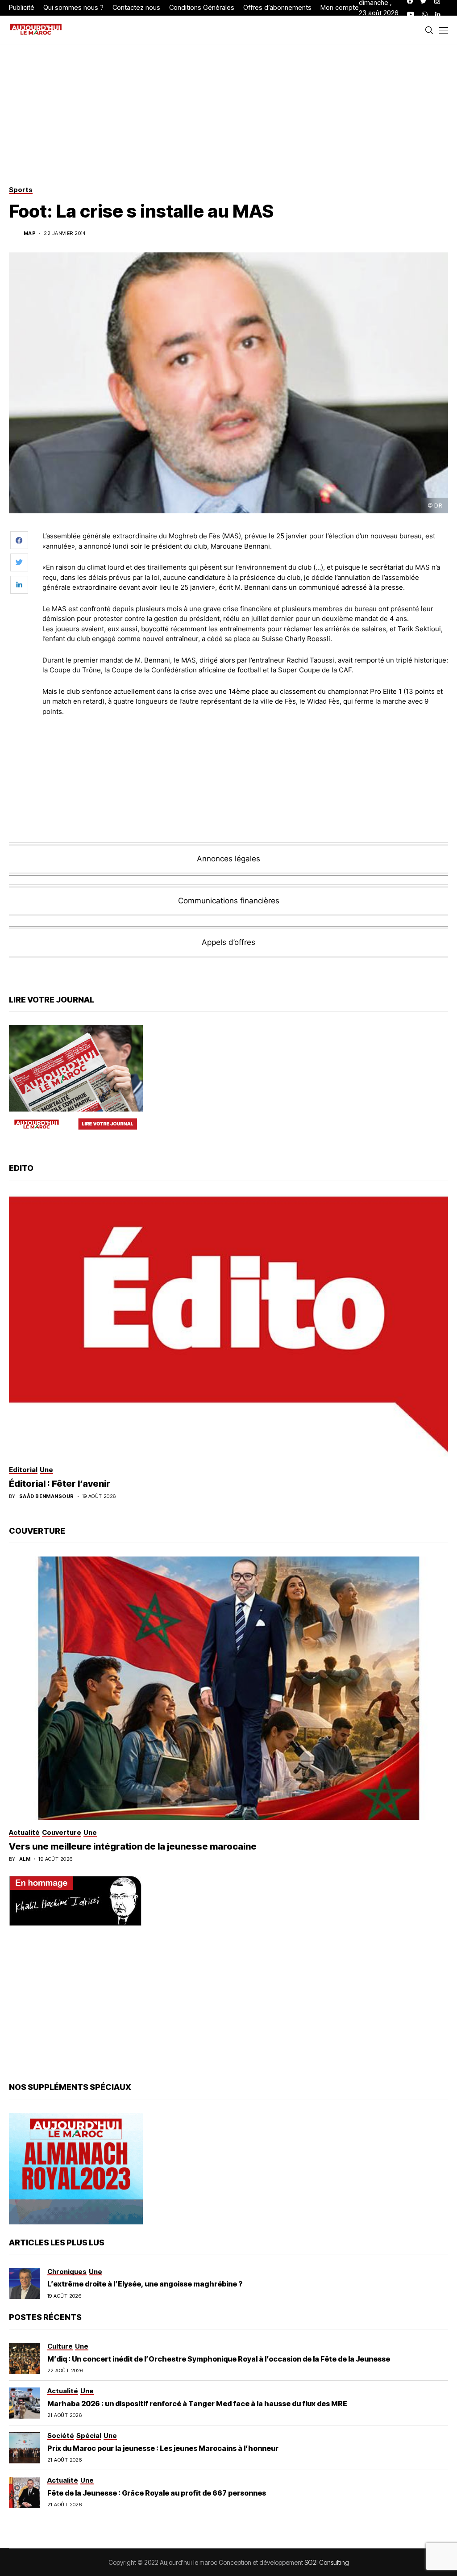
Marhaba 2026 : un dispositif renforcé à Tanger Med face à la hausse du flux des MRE (197, 2404)
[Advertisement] (245, 748)
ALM (25, 1859)
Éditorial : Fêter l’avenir (60, 1484)
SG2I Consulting (327, 2562)
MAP (30, 233)
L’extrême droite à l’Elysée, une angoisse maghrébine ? (145, 2284)
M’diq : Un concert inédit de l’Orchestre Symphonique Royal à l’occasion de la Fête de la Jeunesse (219, 2359)
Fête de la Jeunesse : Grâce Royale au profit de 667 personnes (157, 2493)
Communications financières (229, 901)
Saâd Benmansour (47, 1496)
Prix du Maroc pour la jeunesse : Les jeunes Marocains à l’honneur (163, 2448)
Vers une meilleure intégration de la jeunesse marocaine (133, 1846)
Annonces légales (228, 859)
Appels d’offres (228, 942)
